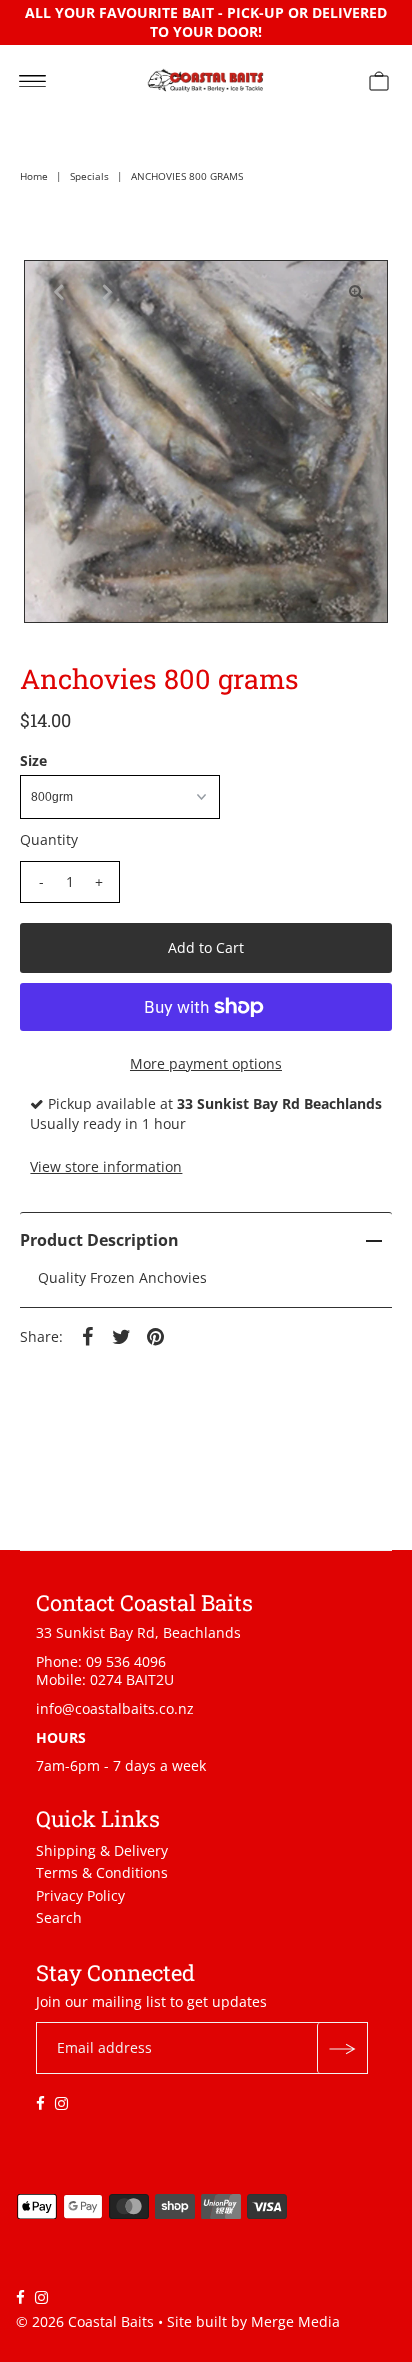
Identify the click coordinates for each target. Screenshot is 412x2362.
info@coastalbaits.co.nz (115, 1708)
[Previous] (56, 292)
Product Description (99, 1240)
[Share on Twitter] (121, 1335)
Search (59, 1917)
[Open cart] (379, 80)
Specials (89, 176)
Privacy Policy (80, 1895)
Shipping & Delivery (102, 1850)
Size (33, 761)
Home (34, 176)
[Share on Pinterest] (155, 1335)
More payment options (206, 1063)
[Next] (105, 292)
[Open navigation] (32, 80)
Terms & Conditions (102, 1872)
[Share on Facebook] (87, 1335)
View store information (106, 1166)
